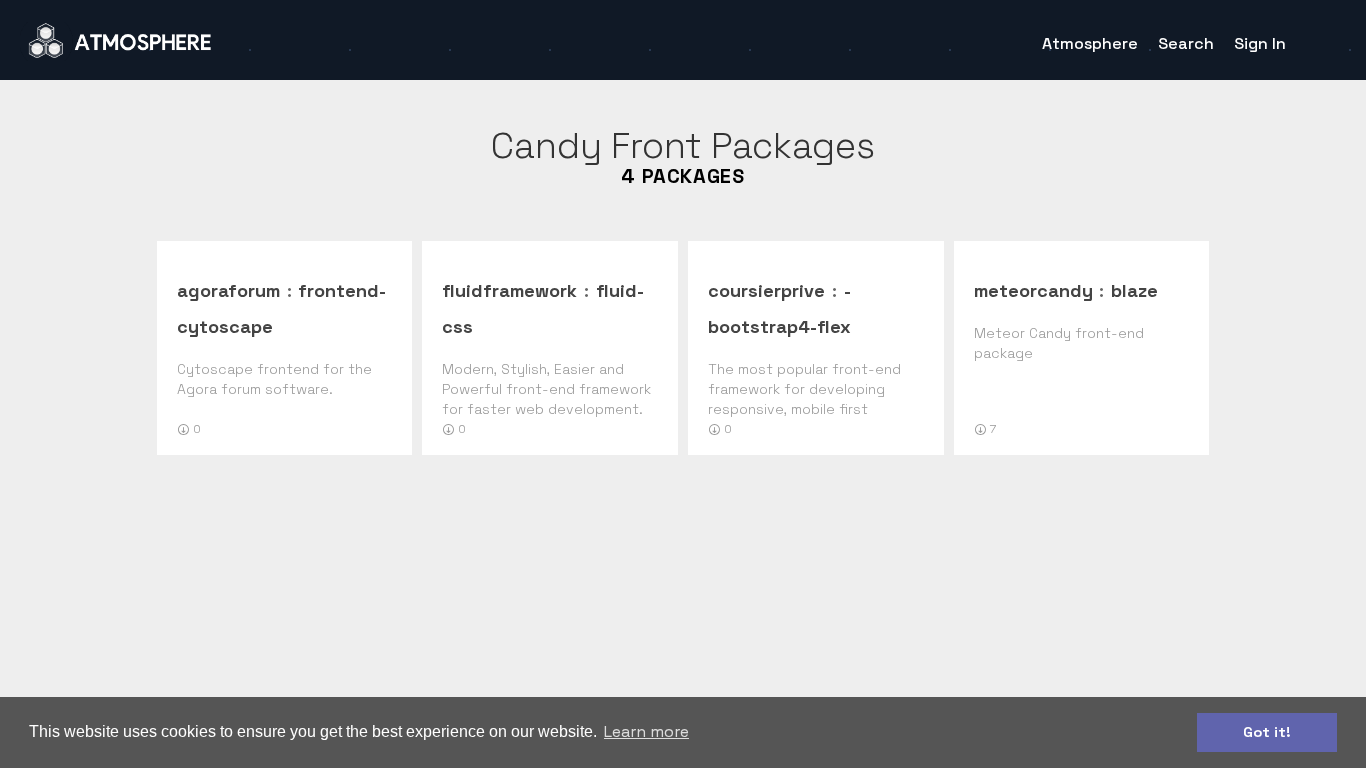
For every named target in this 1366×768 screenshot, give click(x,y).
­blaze (1134, 290)
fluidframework (509, 290)
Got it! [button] (1267, 732)
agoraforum (228, 290)
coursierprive (766, 290)
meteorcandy (1033, 290)
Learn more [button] (646, 731)
